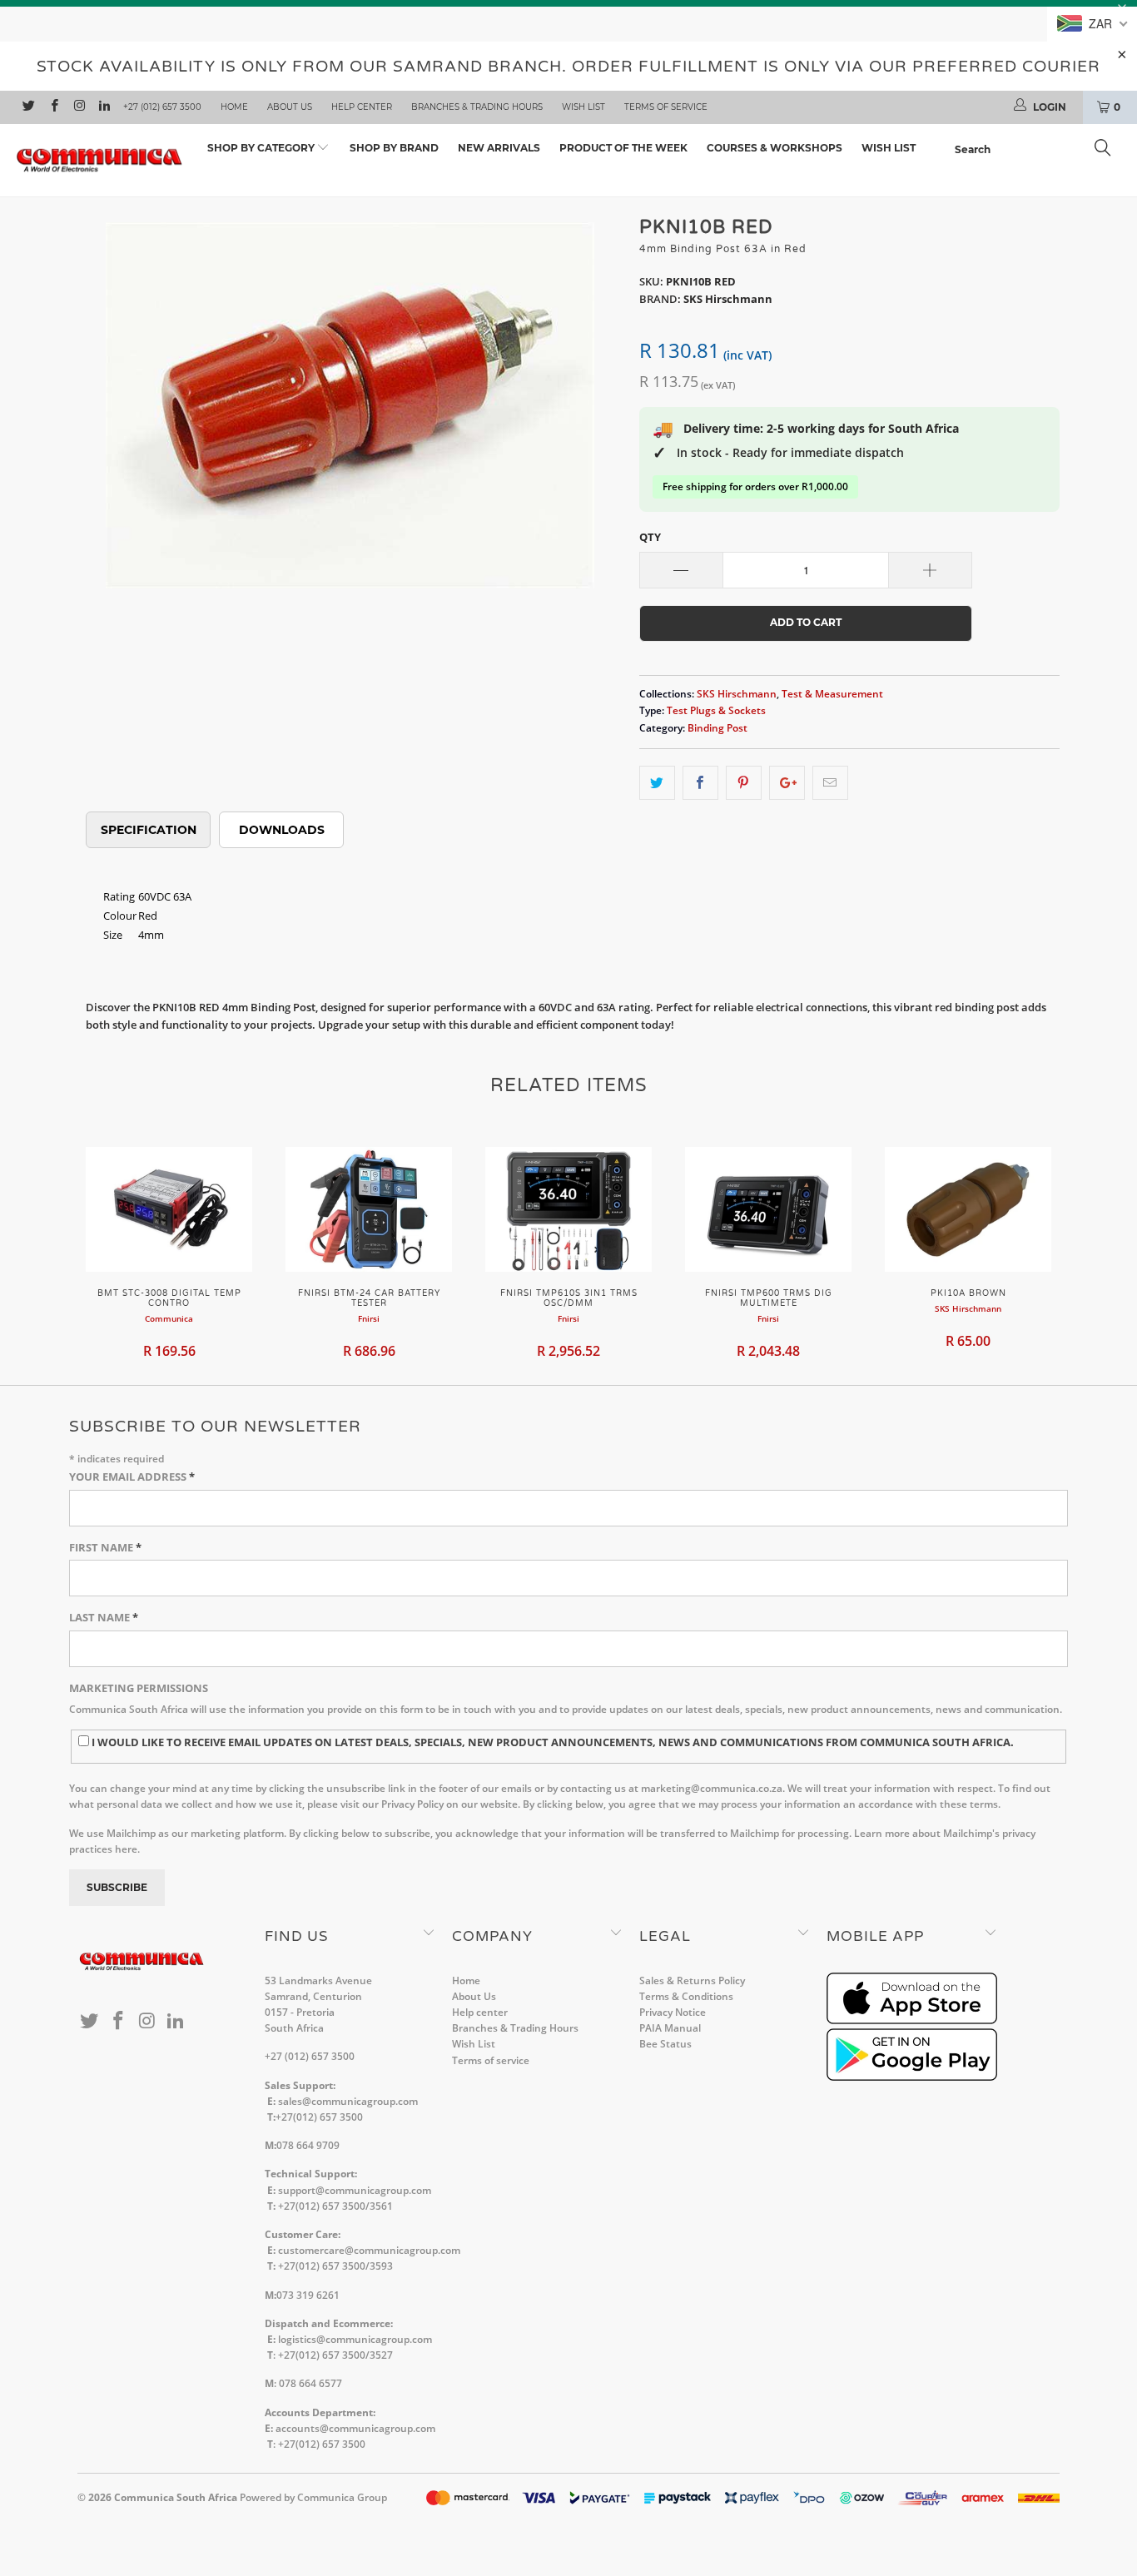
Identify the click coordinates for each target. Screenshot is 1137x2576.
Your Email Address (132, 1477)
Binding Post (717, 727)
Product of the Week (623, 148)
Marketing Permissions (139, 1688)
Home (234, 107)
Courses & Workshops (775, 148)
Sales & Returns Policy (692, 1980)
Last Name (104, 1617)
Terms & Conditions (686, 1996)
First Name (105, 1547)
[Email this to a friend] (830, 783)
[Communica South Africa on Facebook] (53, 107)
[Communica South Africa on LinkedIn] (104, 107)
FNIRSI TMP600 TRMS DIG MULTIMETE (768, 1209)
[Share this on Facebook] (700, 783)
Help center (362, 107)
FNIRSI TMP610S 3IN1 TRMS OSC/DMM (568, 1209)
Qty (650, 537)
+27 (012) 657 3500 (162, 107)
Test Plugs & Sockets (716, 710)
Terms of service (666, 107)
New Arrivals (499, 148)
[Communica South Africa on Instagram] (79, 107)
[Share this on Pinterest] (744, 783)
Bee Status (665, 2044)
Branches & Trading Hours (477, 107)
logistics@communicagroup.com (355, 2339)
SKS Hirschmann (737, 693)
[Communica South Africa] (99, 161)
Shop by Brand (394, 148)
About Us (290, 107)
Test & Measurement (832, 693)
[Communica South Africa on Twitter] (28, 107)
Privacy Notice (673, 2012)
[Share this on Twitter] (657, 783)
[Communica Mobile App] (912, 2020)
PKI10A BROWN (968, 1209)
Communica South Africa (176, 2497)
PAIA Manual (670, 2028)
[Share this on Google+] (787, 783)
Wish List (583, 107)
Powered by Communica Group (313, 2497)
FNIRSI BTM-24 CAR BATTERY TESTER (369, 1209)
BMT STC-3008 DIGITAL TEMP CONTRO (169, 1209)
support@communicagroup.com (355, 2190)
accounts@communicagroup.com (355, 2428)
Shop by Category (262, 148)
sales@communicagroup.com (348, 2101)
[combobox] (1038, 150)
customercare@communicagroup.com (369, 2250)
